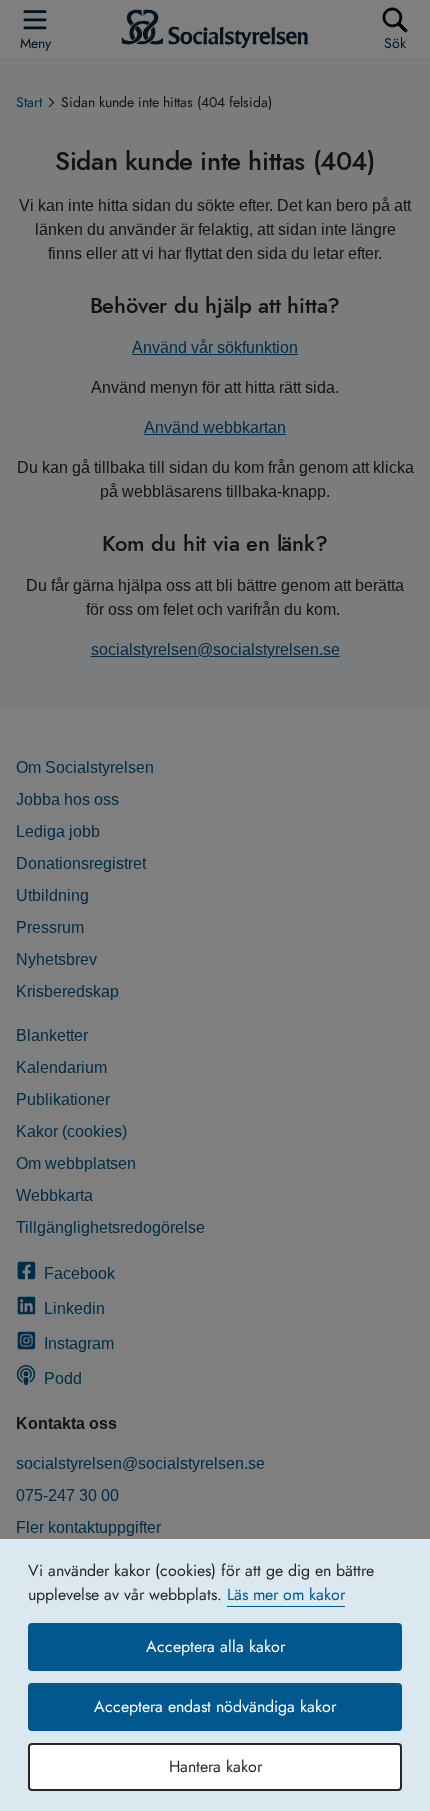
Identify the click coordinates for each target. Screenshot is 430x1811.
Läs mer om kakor (286, 1594)
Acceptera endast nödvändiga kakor (215, 1706)
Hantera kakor (215, 1766)
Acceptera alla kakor (215, 1646)
